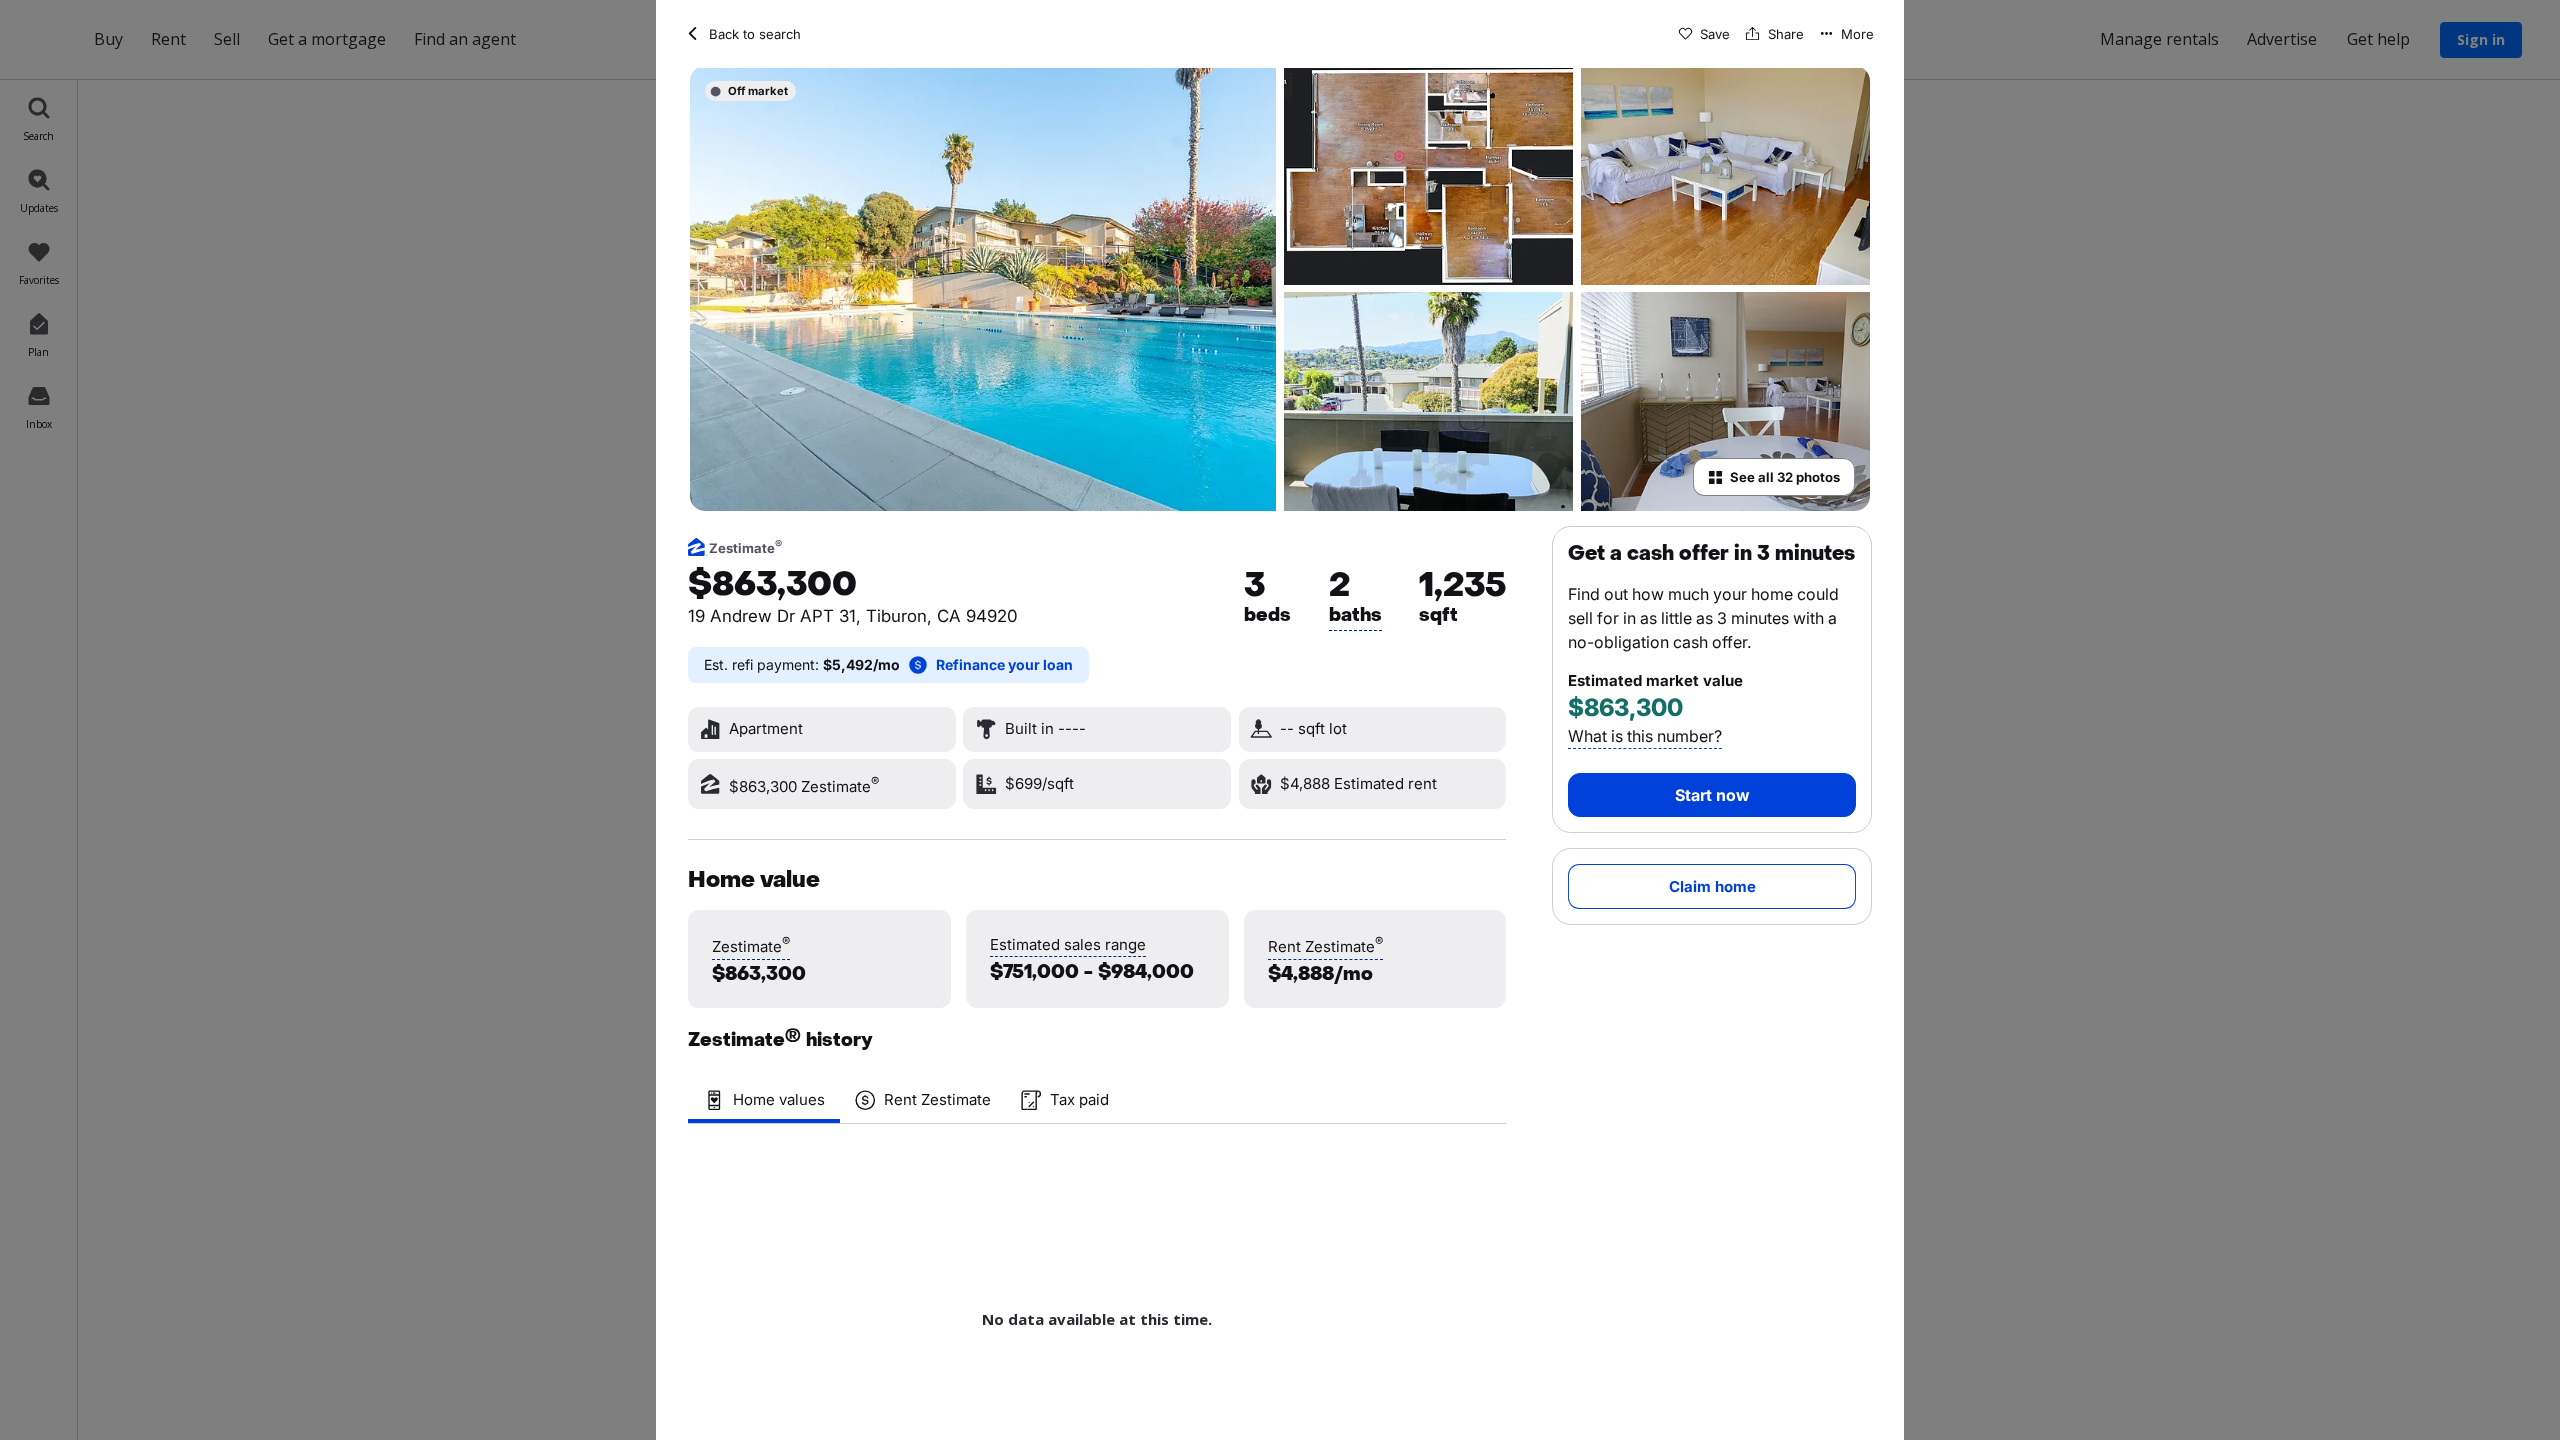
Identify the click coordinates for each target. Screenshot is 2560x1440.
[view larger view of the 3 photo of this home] (1725, 175)
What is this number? (1645, 736)
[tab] (764, 1100)
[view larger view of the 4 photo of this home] (1428, 401)
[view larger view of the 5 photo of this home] (1725, 401)
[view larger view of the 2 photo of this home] (1428, 175)
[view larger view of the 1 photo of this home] (983, 288)
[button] (1704, 34)
